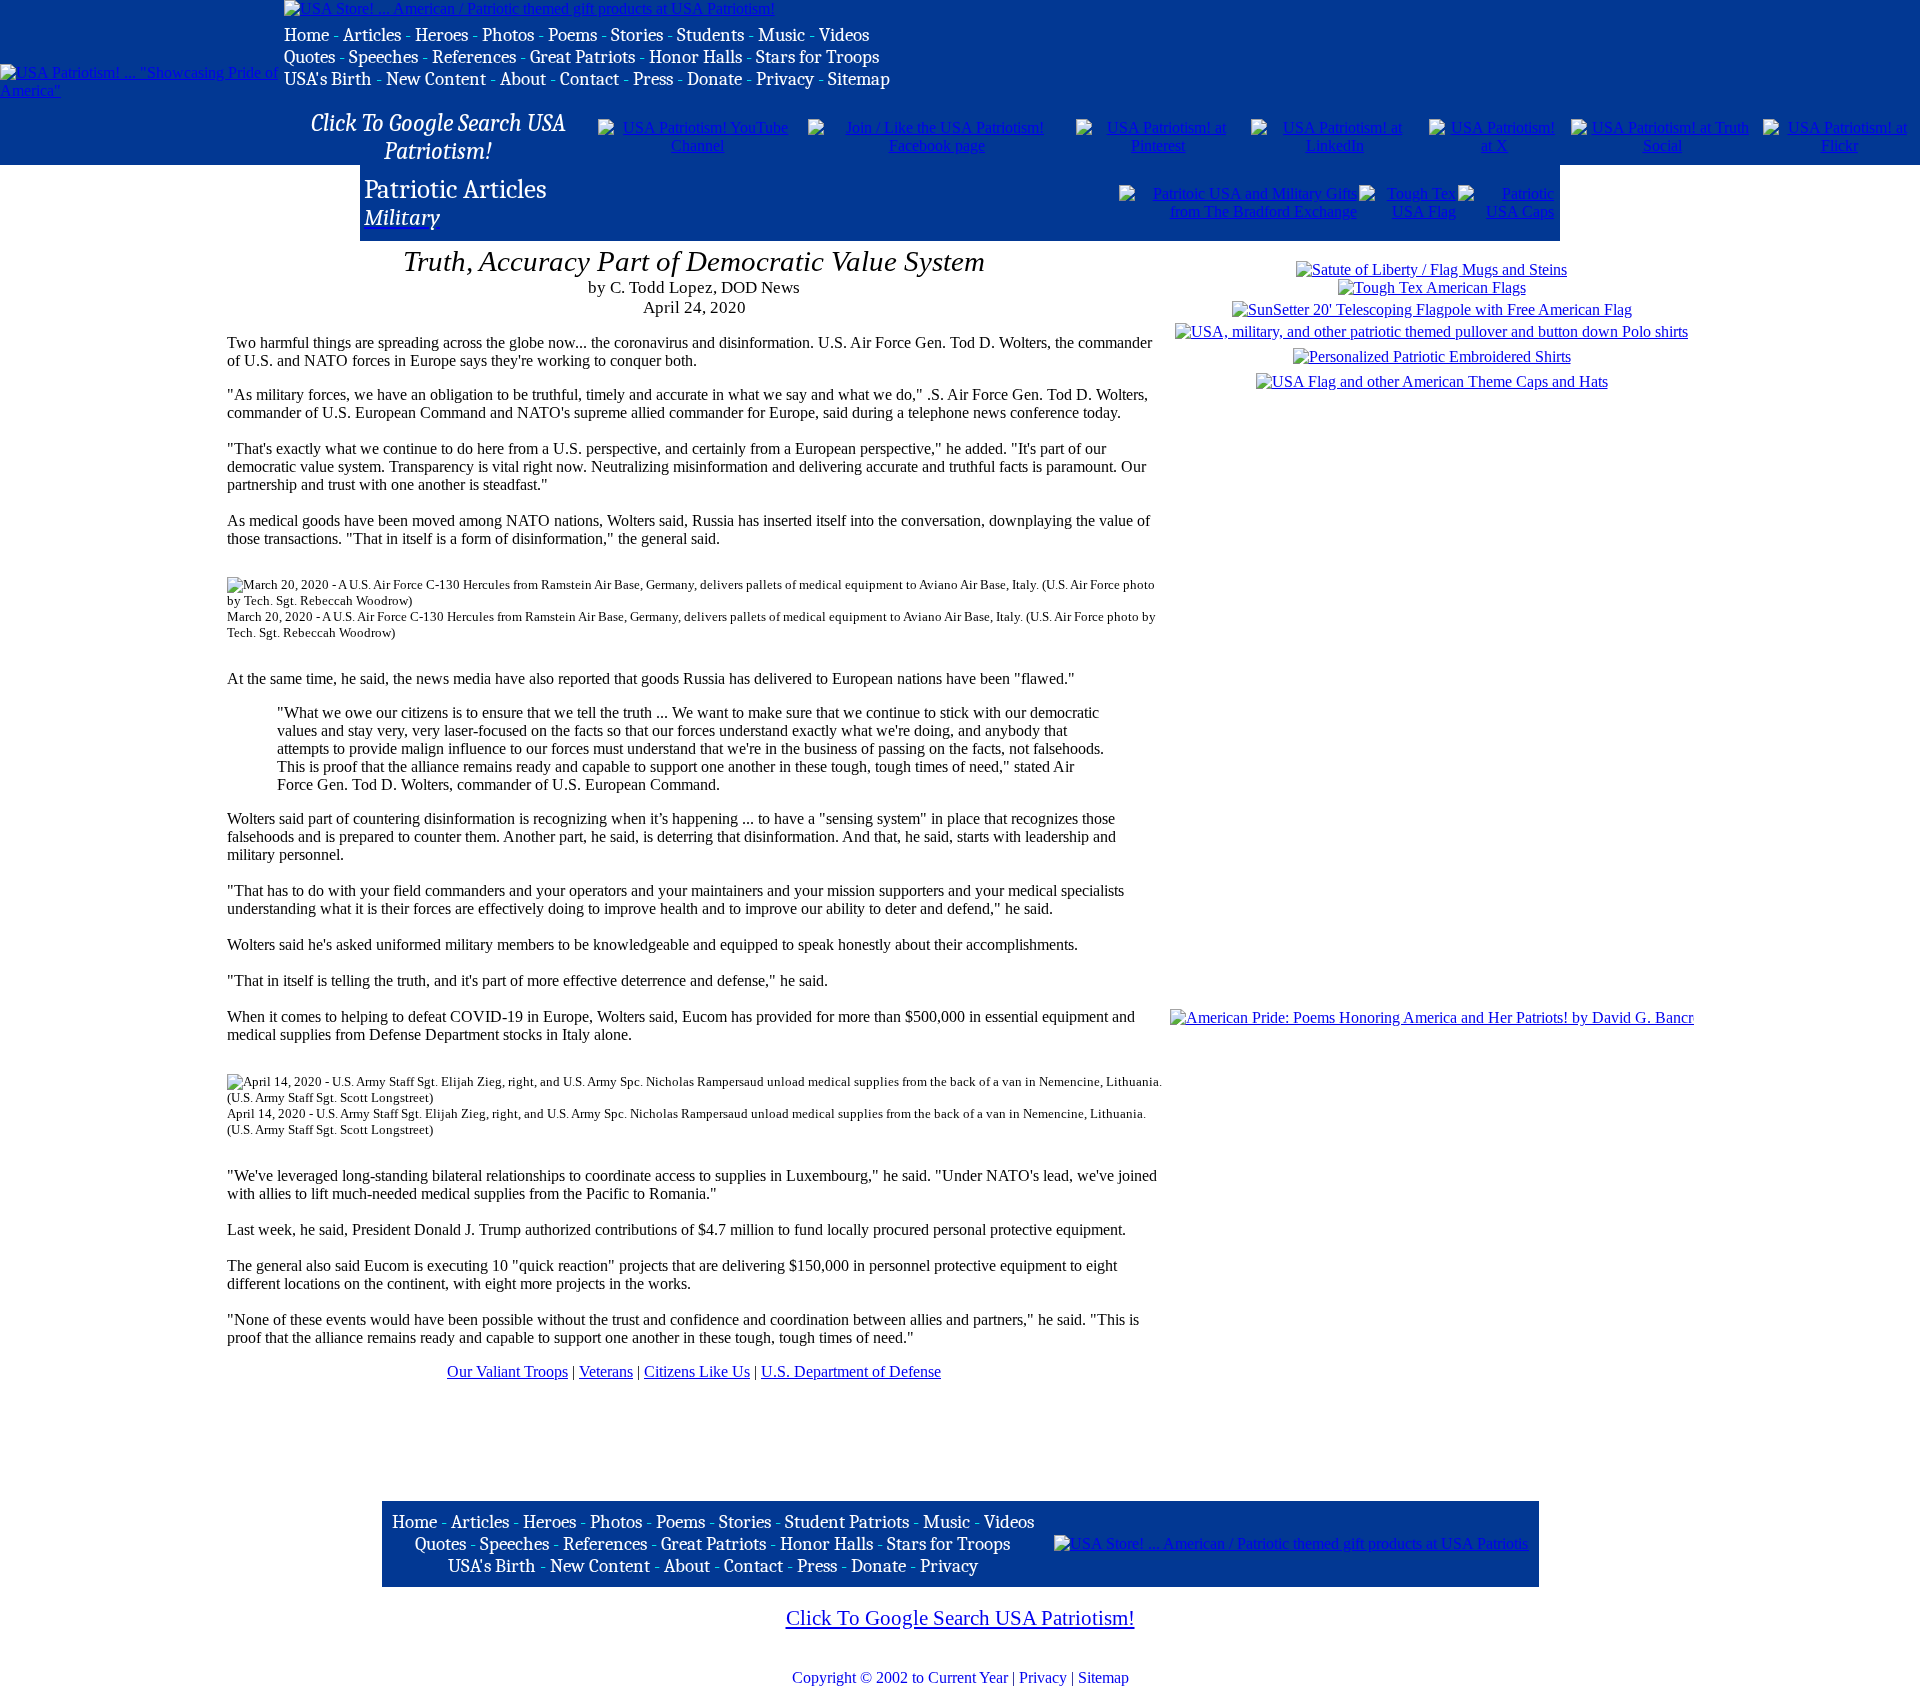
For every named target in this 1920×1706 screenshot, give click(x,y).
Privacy (1043, 1677)
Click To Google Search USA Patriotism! (960, 1618)
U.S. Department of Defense (851, 1371)
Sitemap (1103, 1677)
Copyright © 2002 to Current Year (900, 1677)
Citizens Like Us (697, 1371)
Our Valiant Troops (507, 1371)
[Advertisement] (883, 201)
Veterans (606, 1371)
